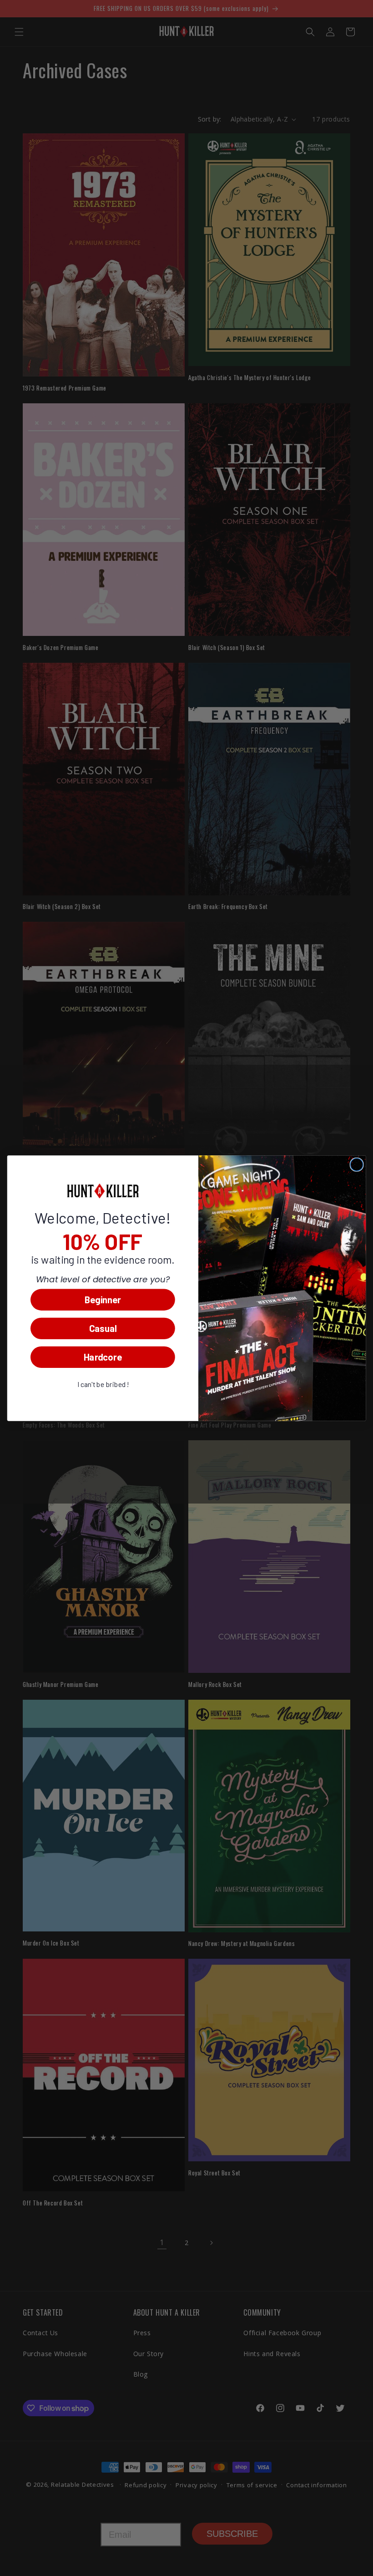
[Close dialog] (357, 1164)
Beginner (103, 1299)
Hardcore (103, 1357)
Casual (103, 1328)
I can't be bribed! (103, 1384)
